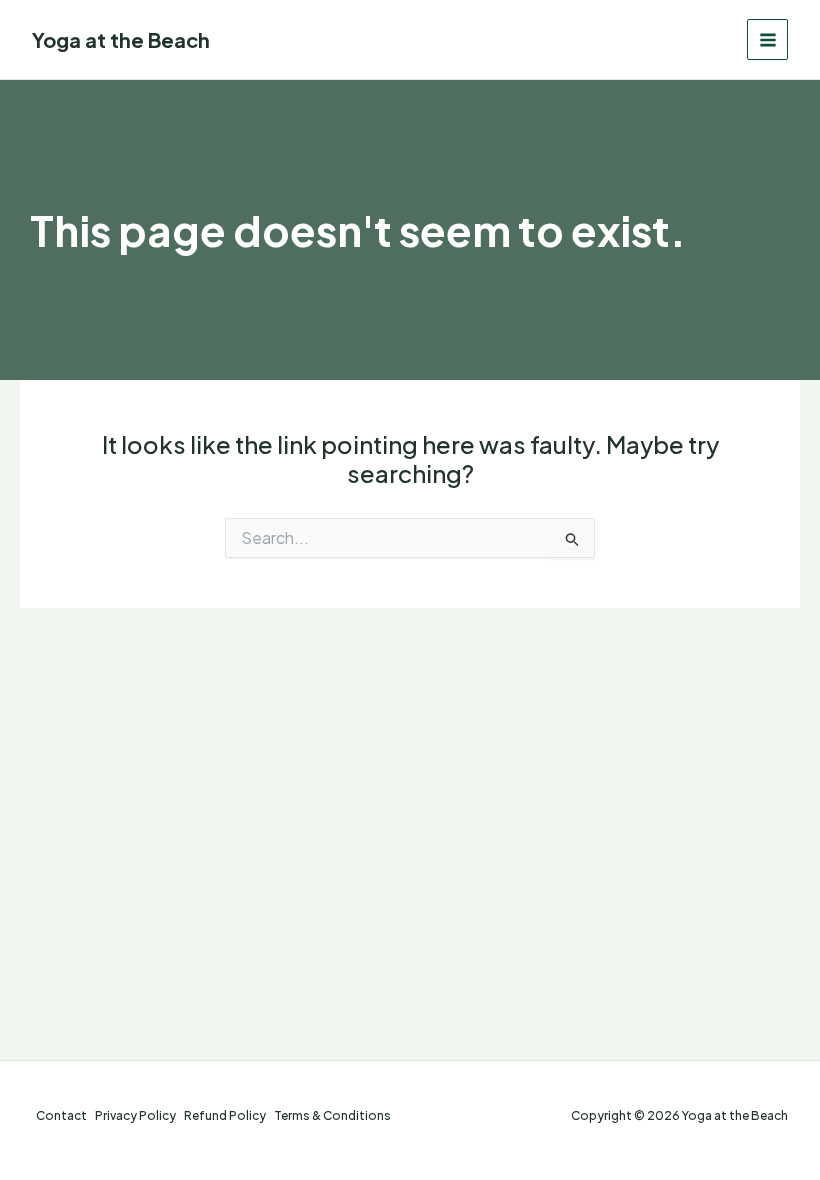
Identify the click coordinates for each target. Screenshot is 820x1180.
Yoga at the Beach (121, 39)
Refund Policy (225, 1115)
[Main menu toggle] (767, 39)
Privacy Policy (135, 1115)
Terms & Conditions (332, 1115)
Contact (61, 1115)
